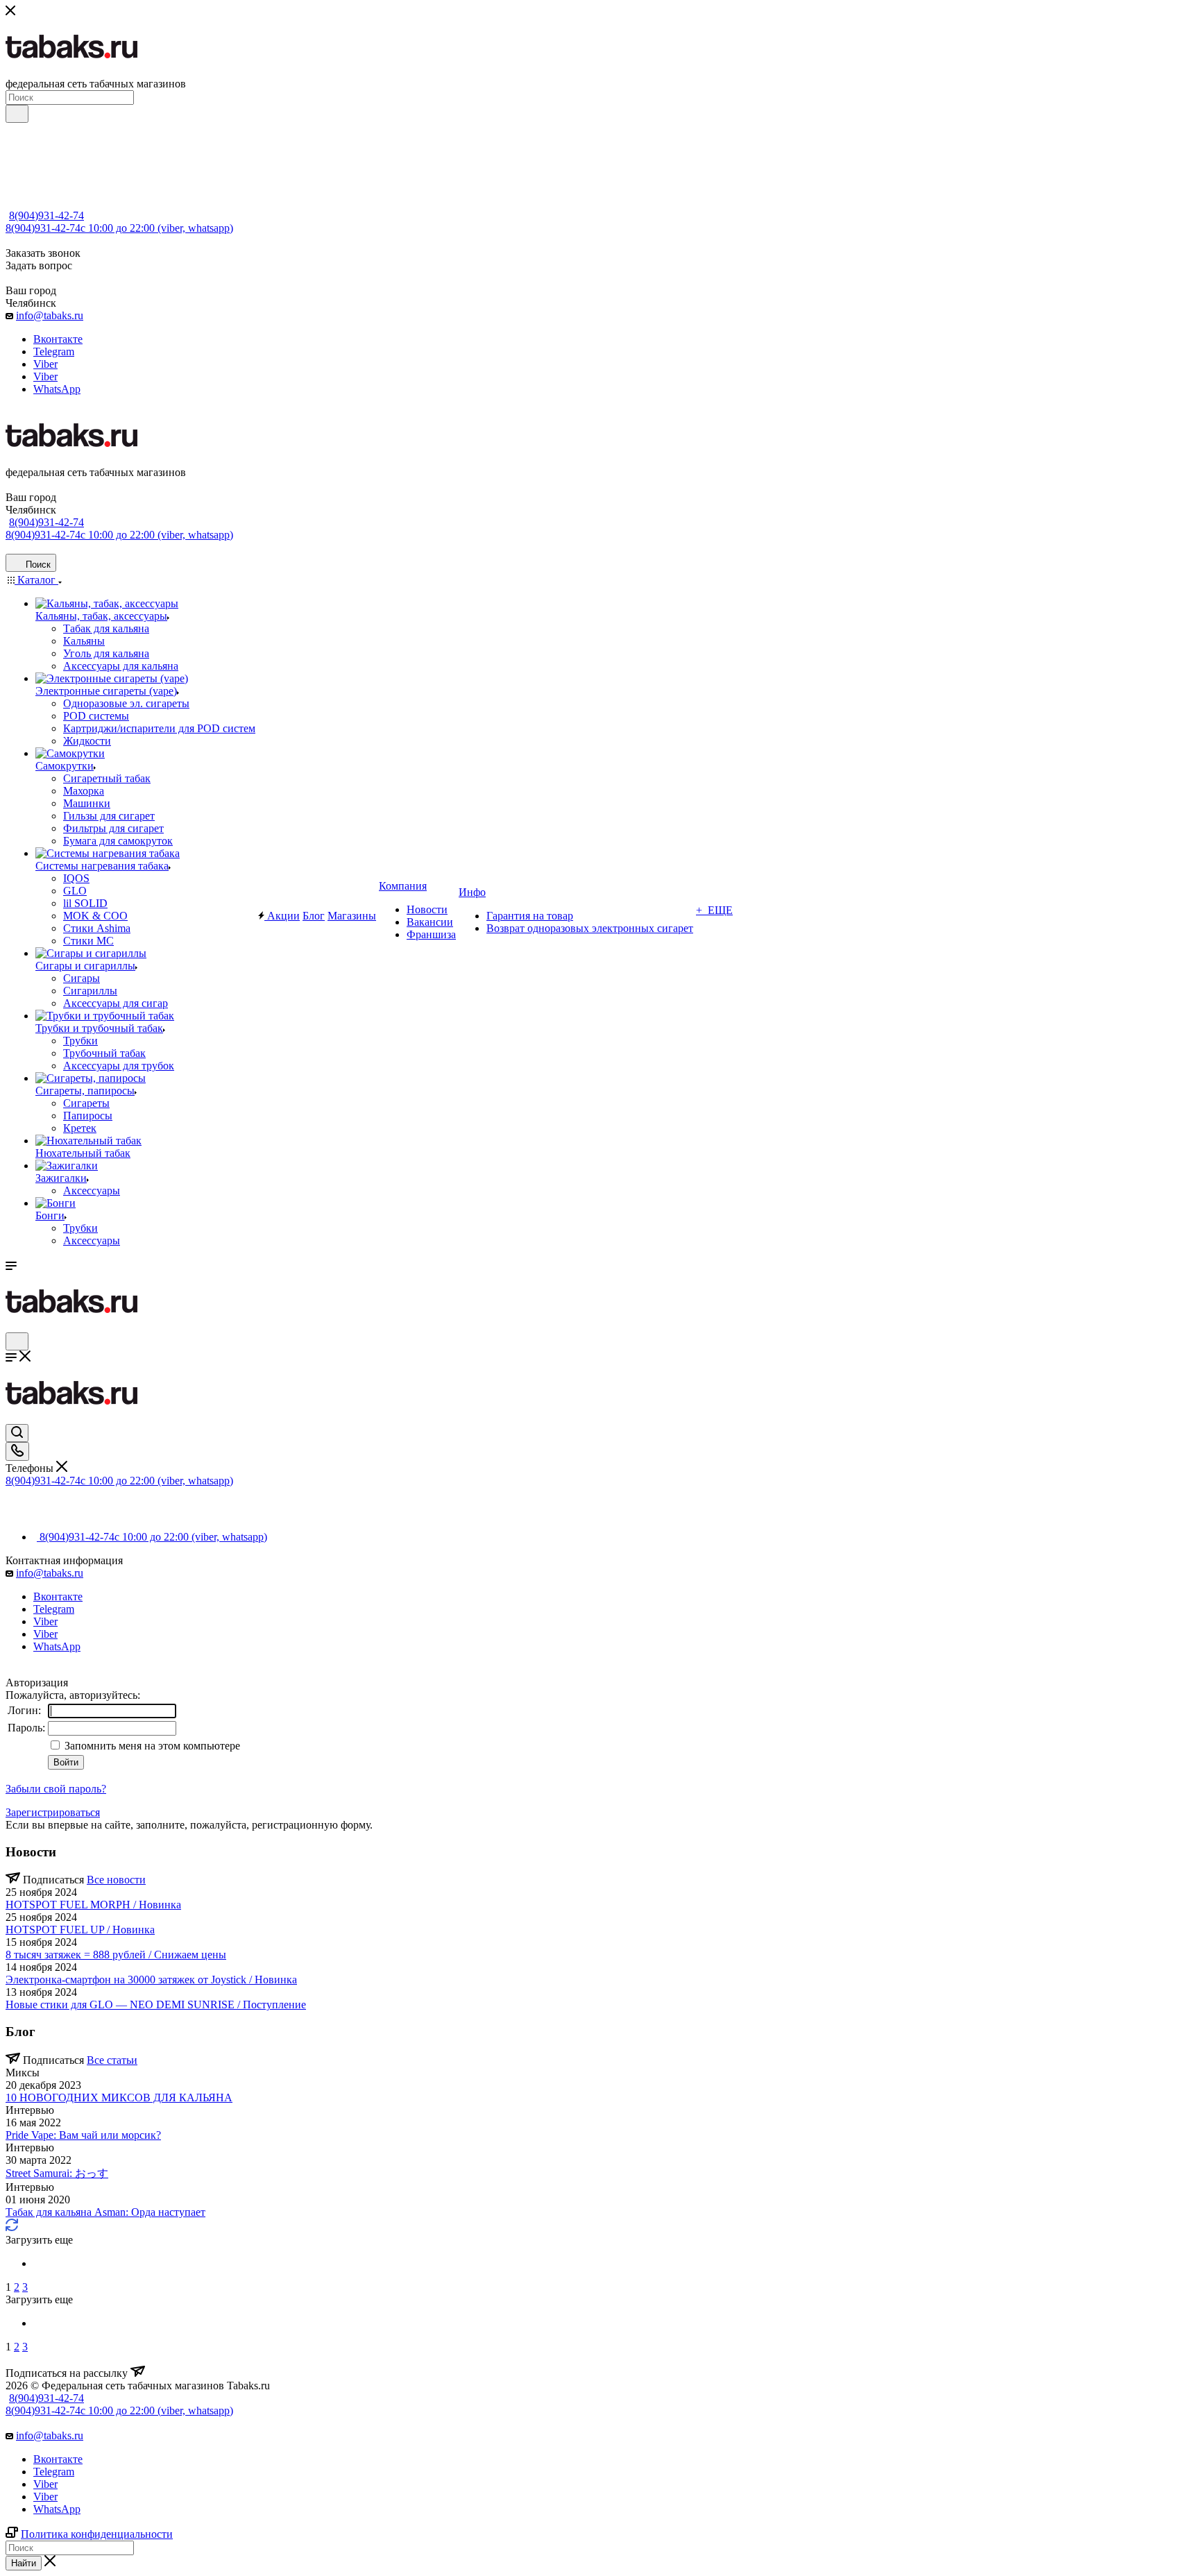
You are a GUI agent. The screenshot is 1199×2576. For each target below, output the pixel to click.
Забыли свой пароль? (56, 1789)
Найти (24, 2563)
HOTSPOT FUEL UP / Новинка (80, 1930)
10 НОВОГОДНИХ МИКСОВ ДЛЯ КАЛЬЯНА (119, 2098)
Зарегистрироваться (53, 1812)
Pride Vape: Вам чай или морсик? (83, 2135)
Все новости (116, 1880)
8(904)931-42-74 (46, 215)
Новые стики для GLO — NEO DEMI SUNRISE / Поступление (156, 2005)
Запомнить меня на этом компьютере (151, 1746)
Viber (45, 364)
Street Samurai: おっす (57, 2173)
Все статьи (112, 2060)
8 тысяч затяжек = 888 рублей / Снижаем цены (116, 1955)
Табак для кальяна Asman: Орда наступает (105, 2212)
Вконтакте (58, 339)
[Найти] (17, 114)
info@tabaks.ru (50, 315)
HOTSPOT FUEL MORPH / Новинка (93, 1905)
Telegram (54, 351)
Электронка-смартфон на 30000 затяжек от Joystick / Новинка (151, 1980)
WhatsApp (57, 389)
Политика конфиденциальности (97, 2534)
